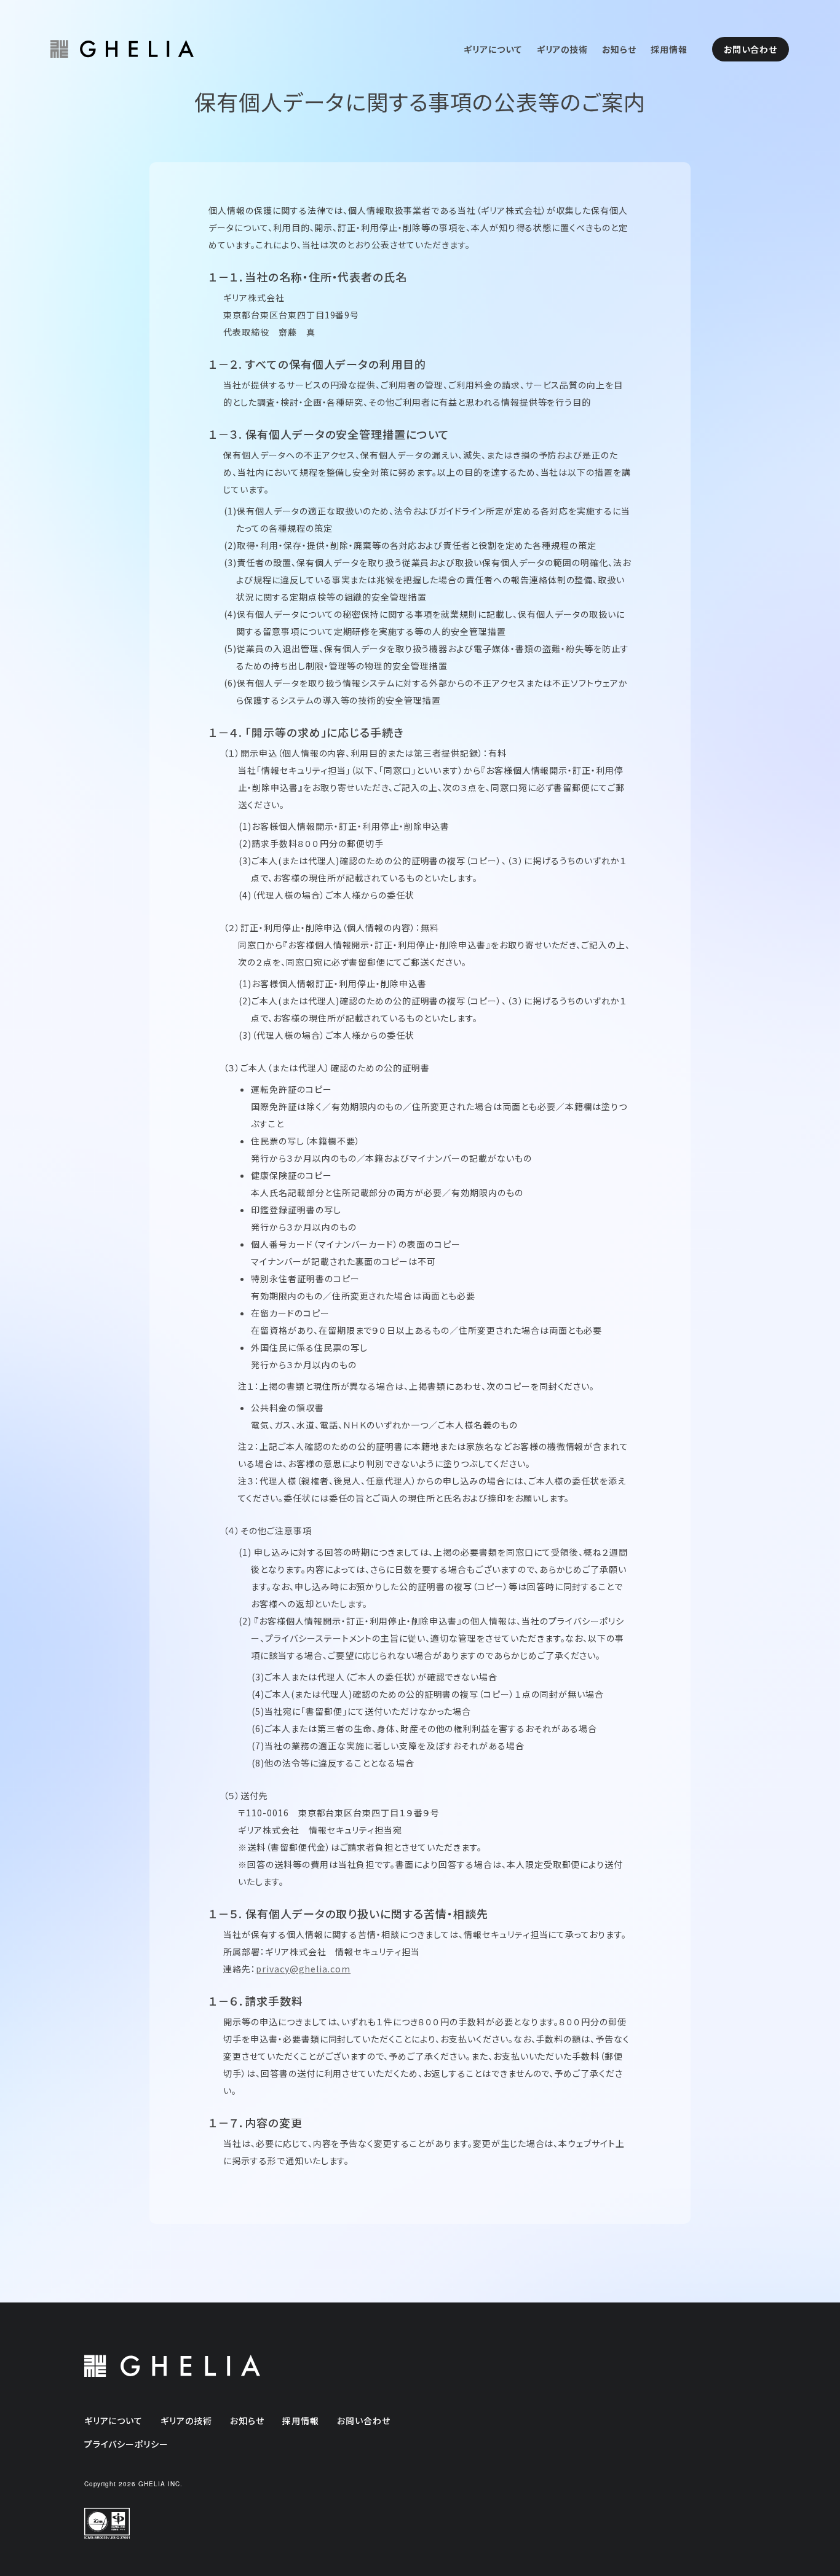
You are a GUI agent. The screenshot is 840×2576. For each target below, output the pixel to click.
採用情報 (669, 49)
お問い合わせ (751, 49)
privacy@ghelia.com (303, 1969)
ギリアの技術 (563, 49)
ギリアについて (493, 49)
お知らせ (619, 49)
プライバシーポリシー (127, 2444)
